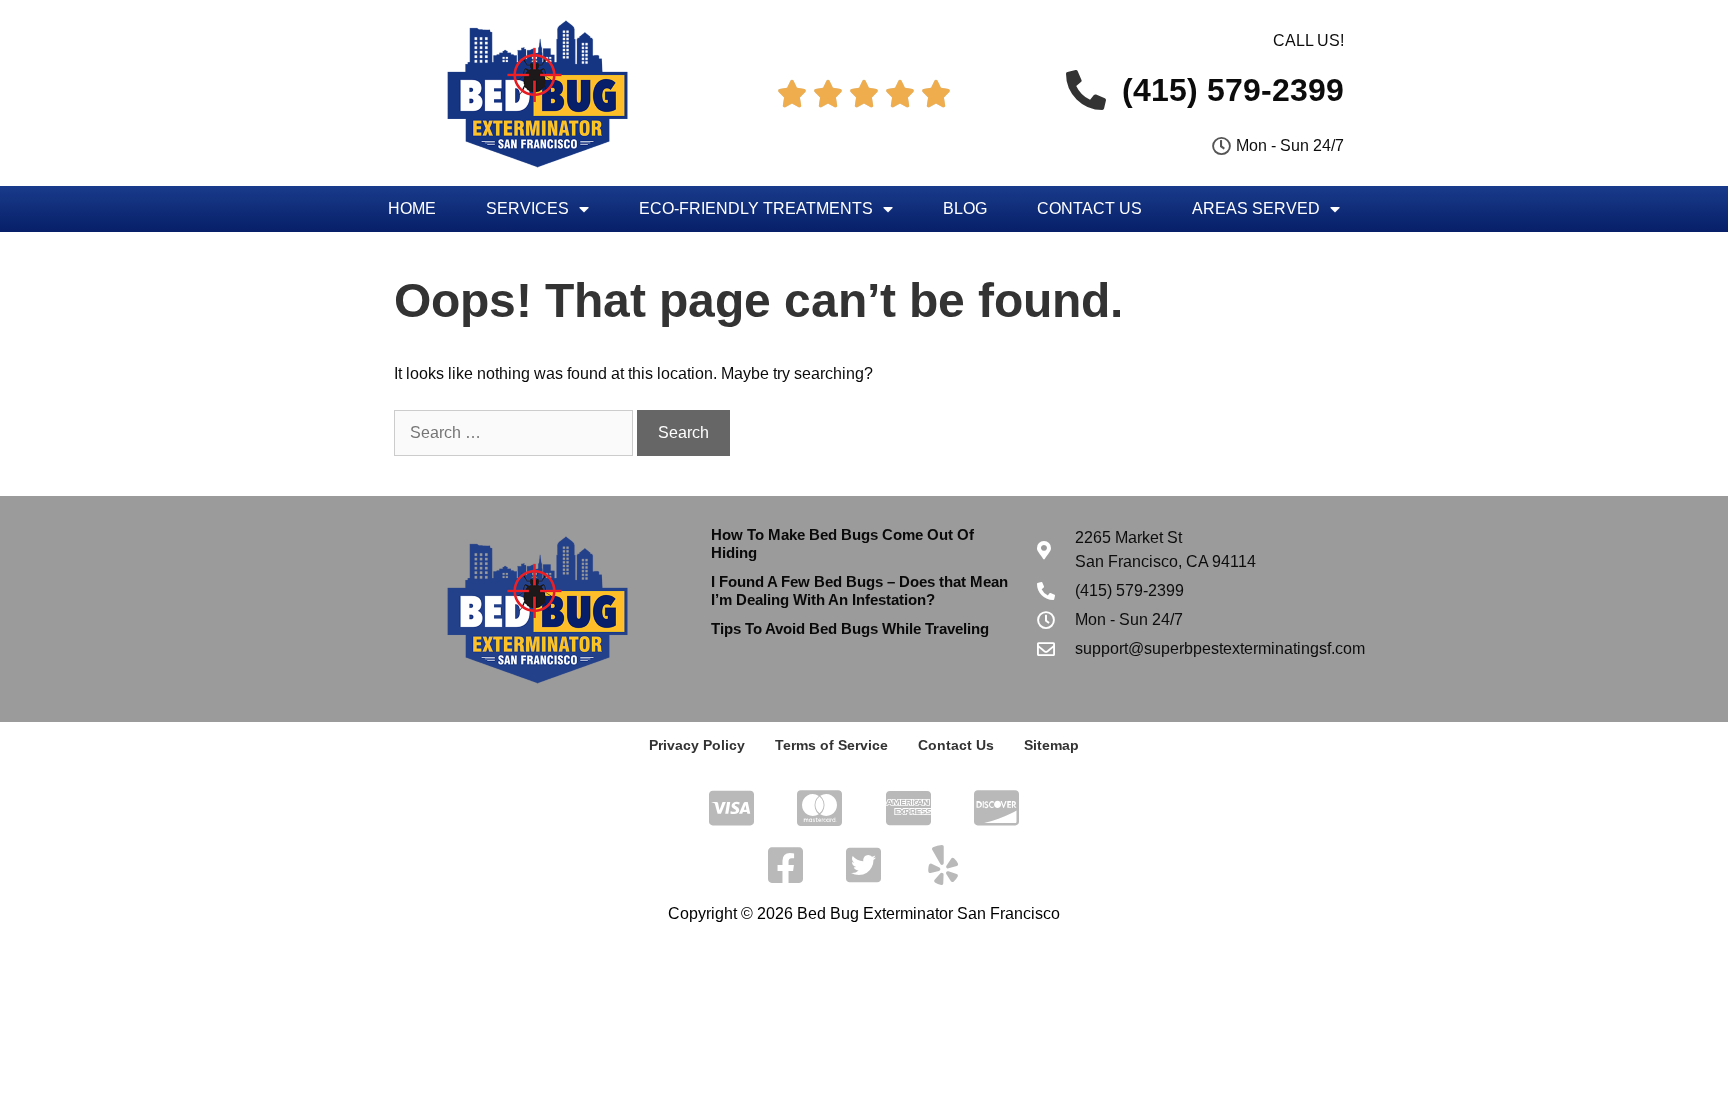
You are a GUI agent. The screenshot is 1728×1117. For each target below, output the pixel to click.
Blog (965, 208)
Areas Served (1256, 208)
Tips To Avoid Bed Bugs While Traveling (850, 628)
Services (527, 208)
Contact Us (1089, 208)
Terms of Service (831, 745)
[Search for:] (515, 432)
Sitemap (1051, 745)
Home (412, 208)
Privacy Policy (697, 745)
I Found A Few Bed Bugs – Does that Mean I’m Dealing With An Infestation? (859, 590)
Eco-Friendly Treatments (756, 208)
